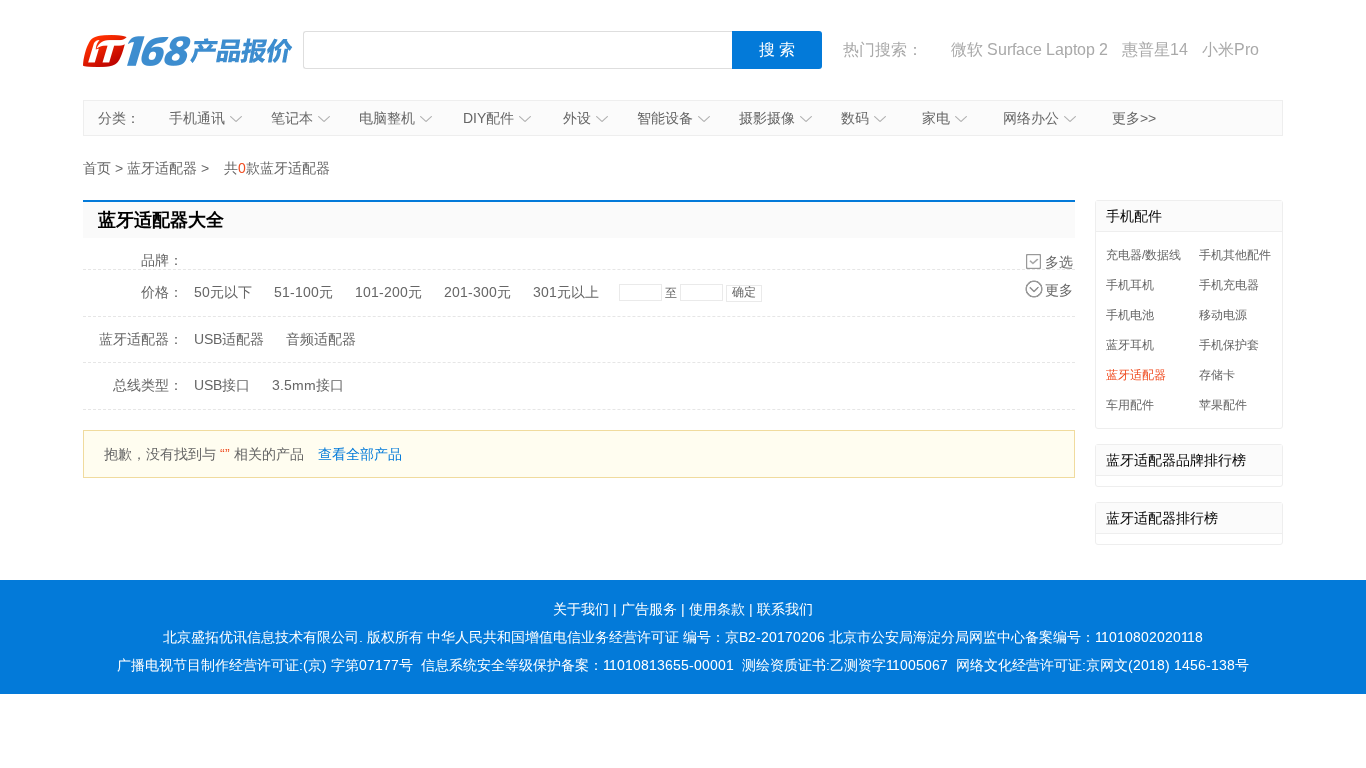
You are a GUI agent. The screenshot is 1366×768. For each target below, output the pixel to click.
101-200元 (388, 292)
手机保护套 (1229, 345)
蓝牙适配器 (162, 168)
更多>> (1134, 118)
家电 (936, 118)
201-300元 (477, 292)
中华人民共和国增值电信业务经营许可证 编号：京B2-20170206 (626, 637)
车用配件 (1130, 405)
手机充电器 (1229, 285)
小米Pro (1230, 49)
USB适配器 (229, 339)
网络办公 (1031, 118)
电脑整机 (387, 118)
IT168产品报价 (188, 50)
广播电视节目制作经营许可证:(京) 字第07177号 (265, 665)
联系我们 (785, 609)
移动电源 (1223, 315)
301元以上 (566, 292)
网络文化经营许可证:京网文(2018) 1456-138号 (1102, 665)
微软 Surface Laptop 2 (1029, 49)
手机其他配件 (1235, 255)
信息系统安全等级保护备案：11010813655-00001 (577, 665)
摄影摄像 (767, 118)
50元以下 (223, 292)
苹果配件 (1223, 405)
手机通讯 (197, 118)
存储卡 (1217, 375)
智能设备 (665, 118)
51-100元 (303, 292)
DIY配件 (488, 118)
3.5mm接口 (308, 385)
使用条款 (717, 609)
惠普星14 (1155, 49)
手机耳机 (1130, 285)
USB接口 (222, 385)
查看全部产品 (360, 454)
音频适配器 (321, 339)
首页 (97, 168)
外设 (577, 118)
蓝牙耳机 (1130, 345)
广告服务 (649, 609)
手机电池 (1130, 315)
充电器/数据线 (1143, 255)
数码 (855, 118)
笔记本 (292, 118)
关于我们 (581, 609)
